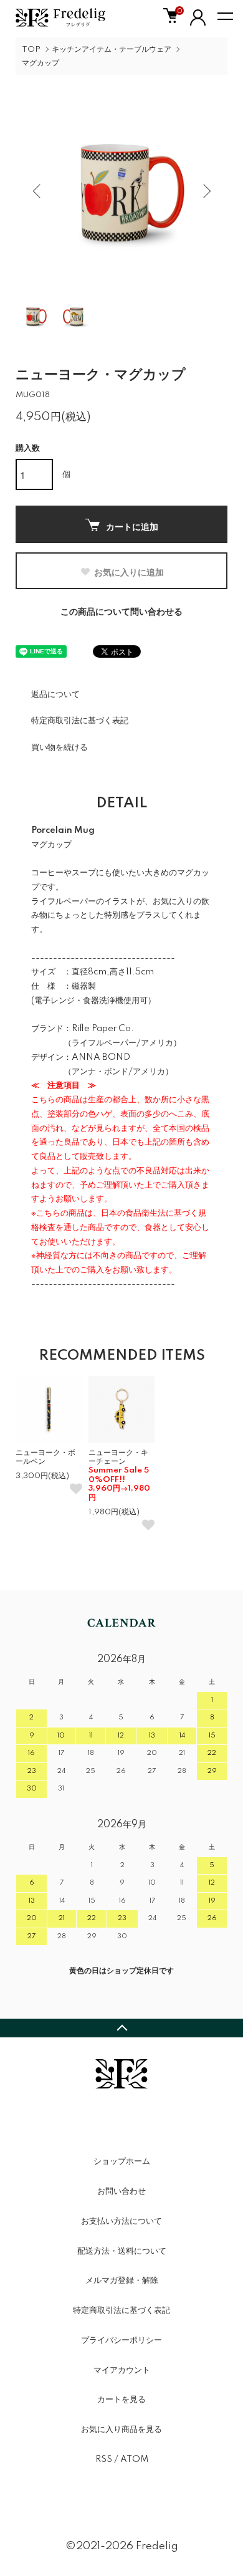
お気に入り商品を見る (121, 2429)
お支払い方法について (121, 2221)
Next (205, 190)
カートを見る (121, 2400)
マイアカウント (122, 2370)
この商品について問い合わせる (121, 612)
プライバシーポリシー (121, 2340)
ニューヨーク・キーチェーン (119, 1475)
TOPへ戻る (121, 2028)
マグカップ (40, 63)
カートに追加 (132, 526)
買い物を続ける (60, 747)
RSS (104, 2459)
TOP (31, 50)
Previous (38, 190)
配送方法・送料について (122, 2251)
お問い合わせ (121, 2191)
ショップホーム (122, 2161)
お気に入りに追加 (129, 572)
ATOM (134, 2459)
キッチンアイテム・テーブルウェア (112, 50)
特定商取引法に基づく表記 (80, 721)
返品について (55, 694)
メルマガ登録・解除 (122, 2280)
